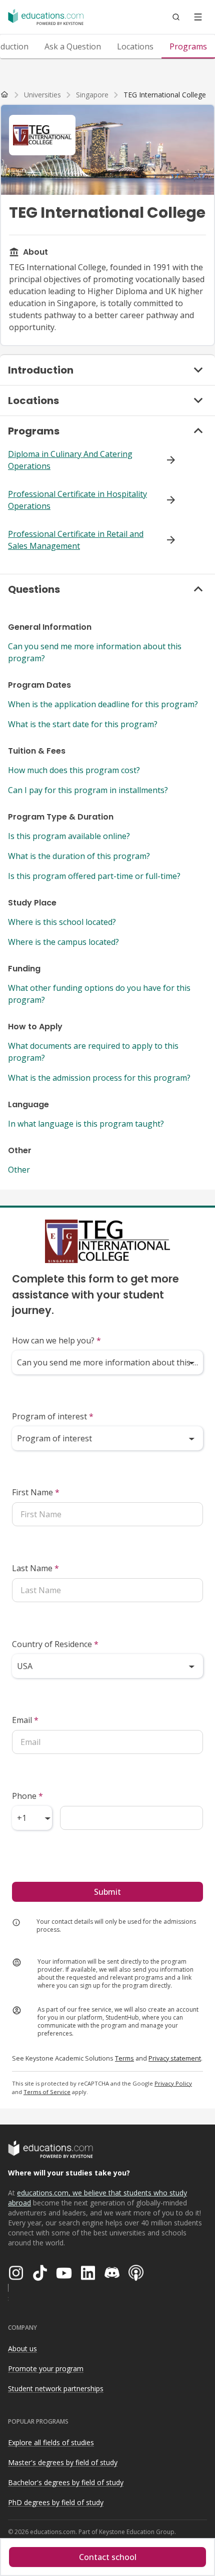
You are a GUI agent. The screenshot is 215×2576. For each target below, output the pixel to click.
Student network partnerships (56, 2388)
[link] (165, 95)
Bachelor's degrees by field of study (66, 2482)
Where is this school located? (62, 922)
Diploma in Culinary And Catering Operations (70, 460)
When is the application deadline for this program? (103, 704)
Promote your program (46, 2368)
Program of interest (53, 1416)
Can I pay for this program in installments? (88, 790)
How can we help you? (56, 1340)
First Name (36, 1492)
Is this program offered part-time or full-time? (94, 876)
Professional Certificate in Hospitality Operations (77, 500)
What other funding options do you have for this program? (99, 994)
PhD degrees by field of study (56, 2502)
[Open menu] (198, 17)
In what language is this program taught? (86, 1124)
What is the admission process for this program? (99, 1078)
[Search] (176, 17)
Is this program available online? (69, 836)
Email (25, 1720)
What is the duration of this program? (79, 856)
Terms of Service (47, 2092)
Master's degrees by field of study (63, 2462)
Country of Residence (55, 1644)
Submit (107, 1892)
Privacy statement (175, 2058)
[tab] (73, 46)
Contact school (108, 2557)
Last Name (35, 1568)
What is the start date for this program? (83, 724)
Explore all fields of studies (51, 2442)
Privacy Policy (173, 2083)
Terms (124, 2058)
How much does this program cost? (74, 770)
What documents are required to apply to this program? (93, 1052)
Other (19, 1170)
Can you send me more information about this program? (95, 652)
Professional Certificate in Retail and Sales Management (76, 540)
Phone (27, 1796)
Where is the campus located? (63, 942)
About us (22, 2349)
